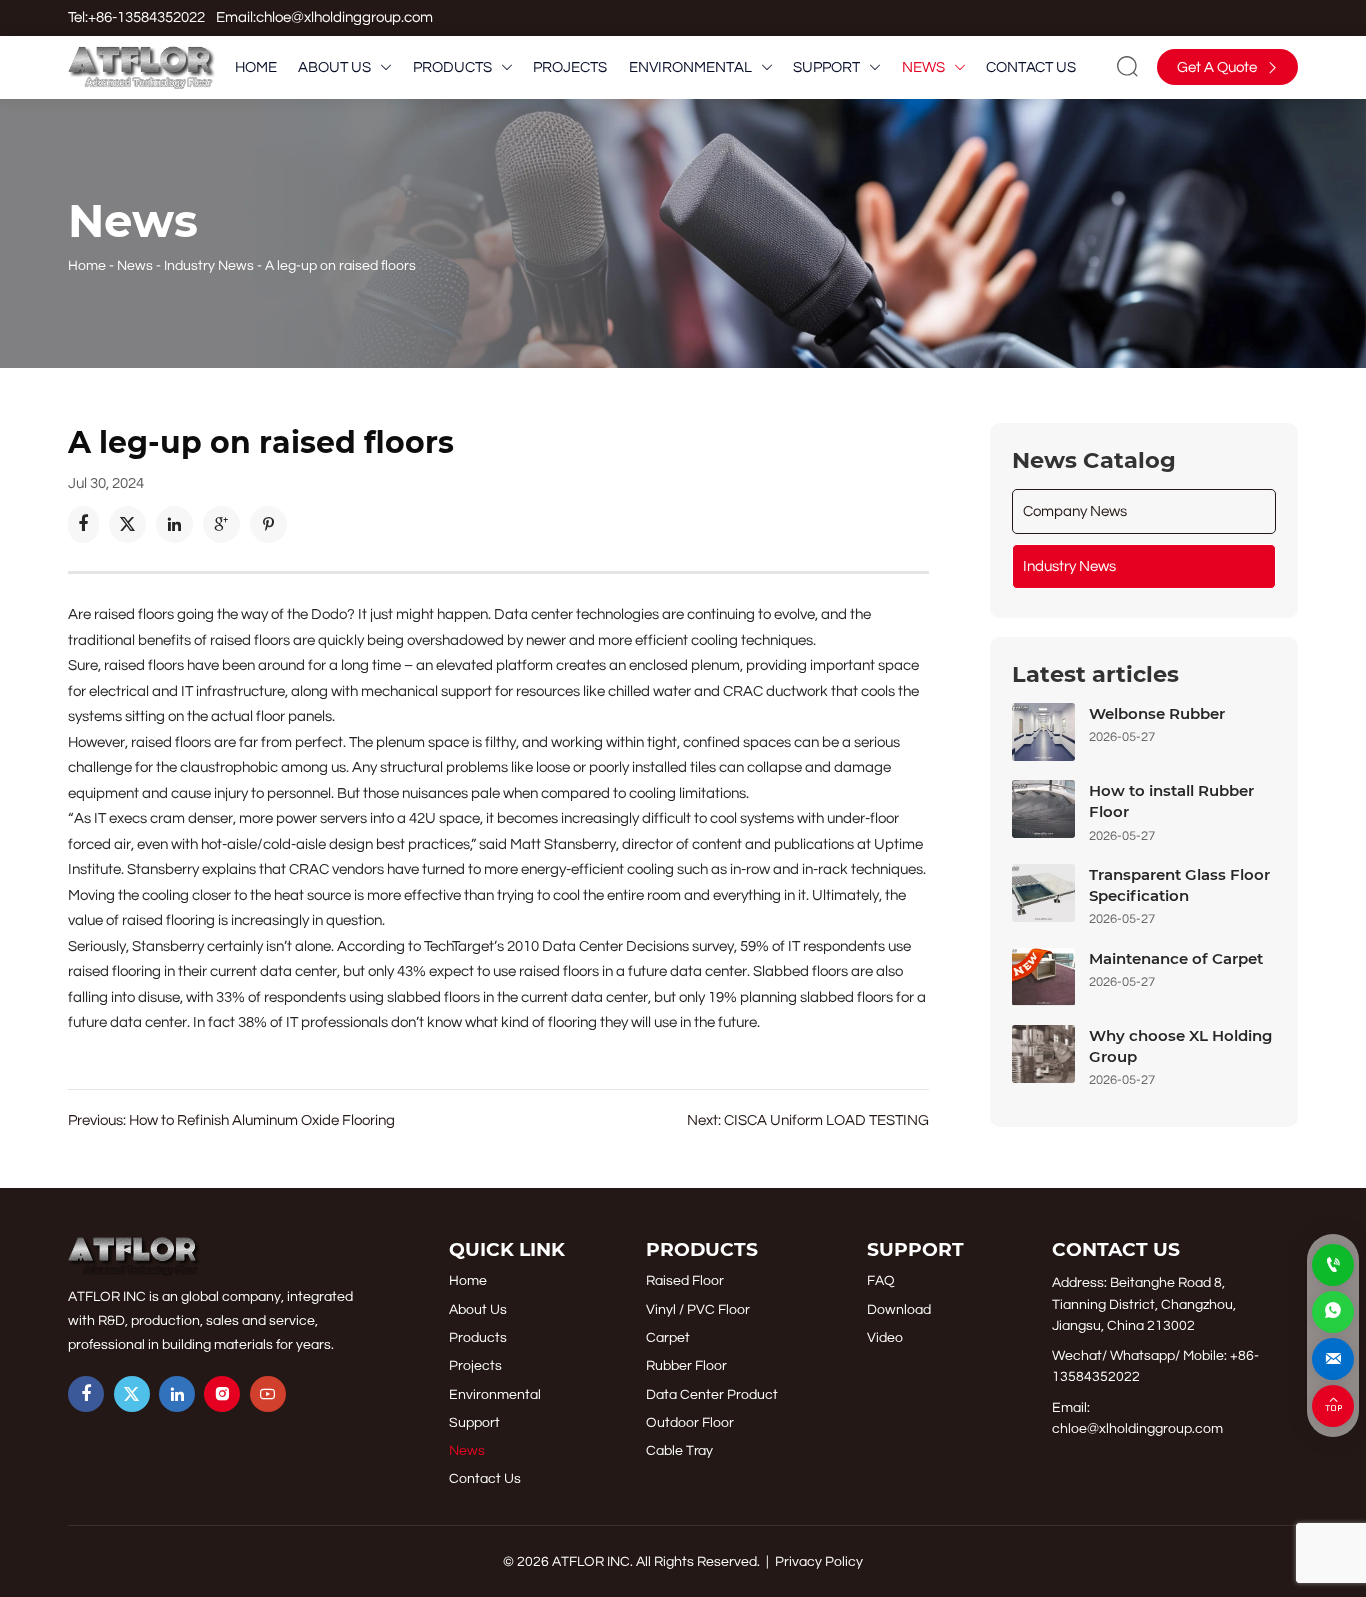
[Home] (142, 67)
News (135, 265)
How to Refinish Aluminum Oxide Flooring (262, 1120)
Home (87, 265)
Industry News (209, 265)
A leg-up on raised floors (340, 265)
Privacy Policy (819, 1561)
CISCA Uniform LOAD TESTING (826, 1120)
